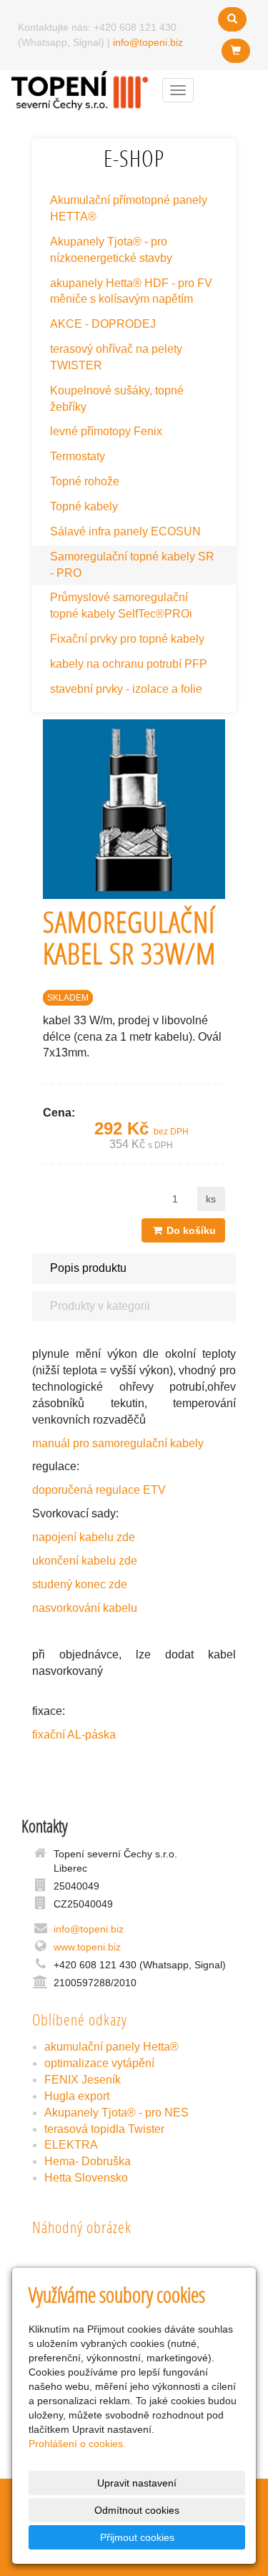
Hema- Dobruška (88, 2161)
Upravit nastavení (137, 2483)
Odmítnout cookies (137, 2510)
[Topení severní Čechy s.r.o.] (80, 89)
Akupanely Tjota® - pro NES (116, 2113)
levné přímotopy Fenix (106, 431)
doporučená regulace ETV (99, 1490)
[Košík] (236, 51)
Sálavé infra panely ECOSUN (125, 531)
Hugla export (77, 2096)
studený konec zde (80, 1584)
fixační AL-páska (74, 1735)
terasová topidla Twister (104, 2129)
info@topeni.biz (148, 42)
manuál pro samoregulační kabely (118, 1443)
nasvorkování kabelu (85, 1608)
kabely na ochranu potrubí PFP (129, 664)
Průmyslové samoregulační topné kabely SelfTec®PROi (121, 606)
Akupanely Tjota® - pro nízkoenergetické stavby (111, 250)
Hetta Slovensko (86, 2178)
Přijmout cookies (137, 2537)
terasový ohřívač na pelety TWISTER (116, 357)
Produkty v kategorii (100, 1306)
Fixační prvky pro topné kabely (127, 639)
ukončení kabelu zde (85, 1561)
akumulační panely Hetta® (111, 2047)
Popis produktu (88, 1268)
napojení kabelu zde (84, 1537)
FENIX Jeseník (83, 2080)
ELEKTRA (71, 2145)
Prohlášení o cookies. (77, 2444)
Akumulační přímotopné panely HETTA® (129, 208)
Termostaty (78, 456)
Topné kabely (84, 506)
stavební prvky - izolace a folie (126, 689)
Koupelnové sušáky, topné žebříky (117, 399)
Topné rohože (85, 481)
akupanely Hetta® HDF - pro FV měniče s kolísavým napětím (131, 291)
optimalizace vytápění (99, 2063)
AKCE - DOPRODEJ (103, 324)
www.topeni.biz (87, 1947)
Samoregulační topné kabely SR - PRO (132, 565)
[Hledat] (232, 19)
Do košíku (190, 1230)
